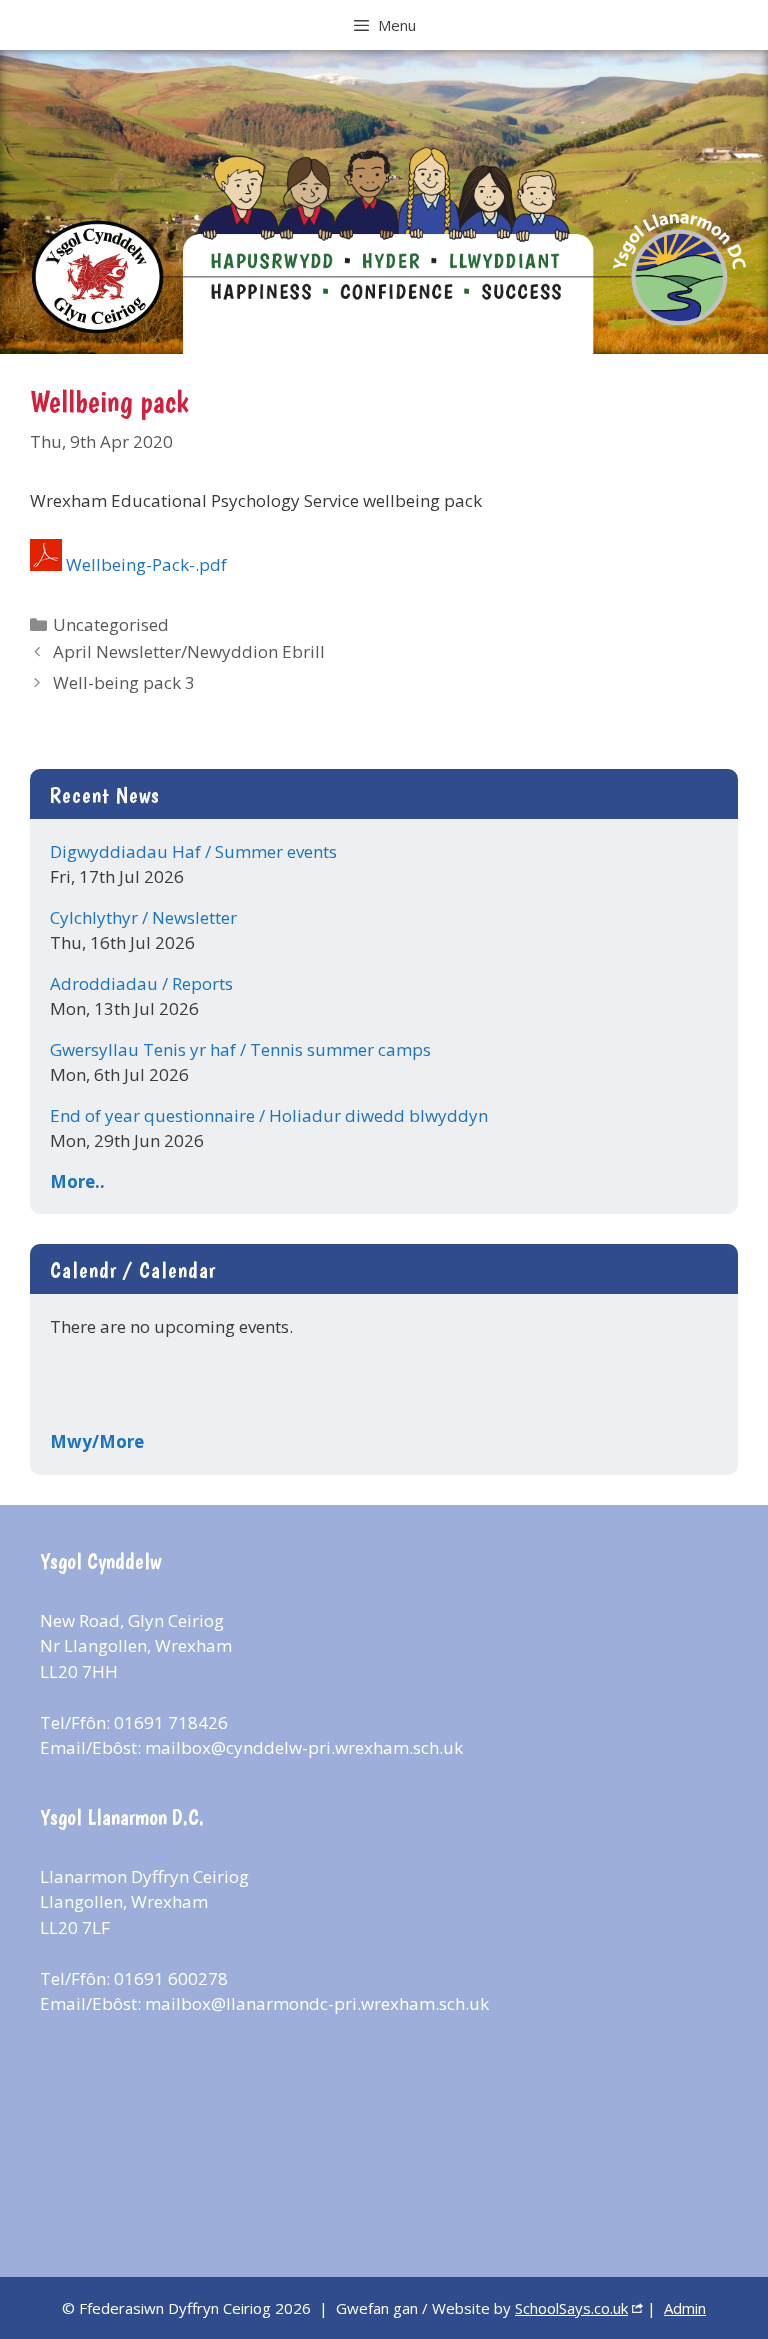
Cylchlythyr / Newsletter (143, 917)
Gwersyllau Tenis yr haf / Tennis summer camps (240, 1049)
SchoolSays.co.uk (571, 2308)
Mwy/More (97, 1441)
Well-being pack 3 (124, 682)
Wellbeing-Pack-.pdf (146, 564)
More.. (77, 1181)
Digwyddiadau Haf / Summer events (193, 851)
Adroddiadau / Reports (141, 983)
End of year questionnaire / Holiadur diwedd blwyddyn (269, 1115)
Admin (685, 2308)
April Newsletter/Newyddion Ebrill (189, 651)
